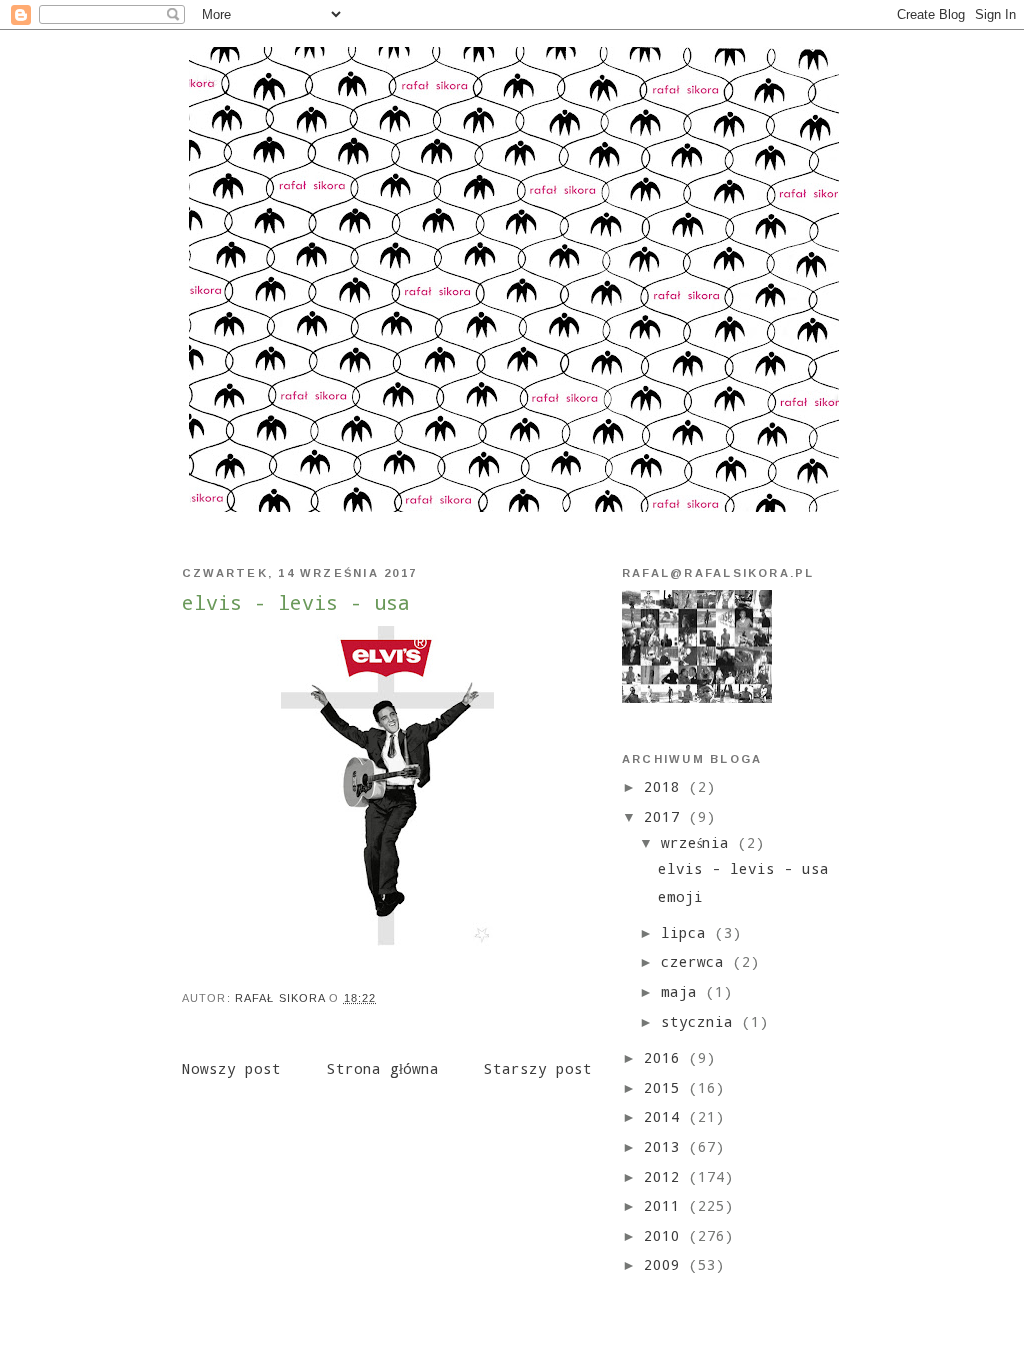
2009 (666, 1264)
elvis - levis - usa (743, 868)
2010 (666, 1235)
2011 (666, 1205)
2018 (666, 786)
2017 (666, 816)
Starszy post (538, 1068)
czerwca (697, 961)
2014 (666, 1116)
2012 (666, 1176)
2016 (666, 1057)
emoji (680, 896)
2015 (666, 1087)
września (699, 842)
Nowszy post (231, 1068)
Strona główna (383, 1068)
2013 (666, 1146)
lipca (688, 932)
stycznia (701, 1021)
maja (683, 991)
